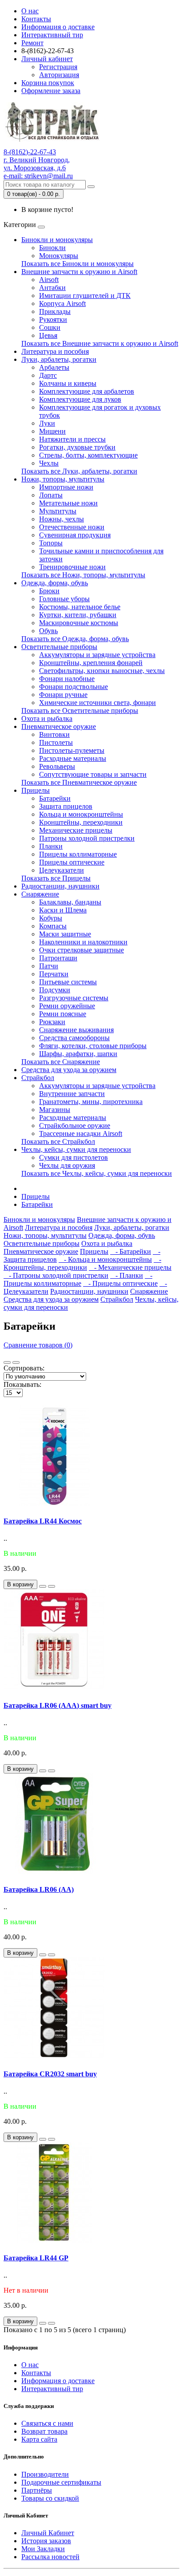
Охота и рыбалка (47, 718)
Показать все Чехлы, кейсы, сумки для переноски (97, 1173)
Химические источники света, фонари (97, 703)
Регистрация (58, 67)
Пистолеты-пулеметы (72, 750)
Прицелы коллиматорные (78, 854)
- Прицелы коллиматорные (78, 1279)
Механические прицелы (76, 830)
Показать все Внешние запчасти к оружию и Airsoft (100, 343)
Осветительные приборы (59, 647)
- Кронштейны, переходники (82, 1263)
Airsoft (49, 280)
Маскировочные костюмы (79, 623)
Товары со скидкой (50, 2498)
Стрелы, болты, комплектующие (88, 455)
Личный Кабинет (48, 2533)
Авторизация (59, 75)
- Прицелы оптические (120, 1283)
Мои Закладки (43, 2549)
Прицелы (36, 790)
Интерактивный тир (52, 35)
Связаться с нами (47, 2423)
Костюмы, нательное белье (80, 607)
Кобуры (51, 918)
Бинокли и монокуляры (57, 240)
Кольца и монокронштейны (81, 814)
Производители (45, 2474)
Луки (47, 423)
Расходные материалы (73, 758)
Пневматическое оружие (59, 726)
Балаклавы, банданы (70, 902)
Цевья (48, 335)
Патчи (49, 966)
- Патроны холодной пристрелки (56, 1275)
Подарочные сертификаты (61, 2482)
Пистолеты (56, 742)
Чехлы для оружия (67, 1165)
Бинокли (52, 248)
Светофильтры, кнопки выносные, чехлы (102, 671)
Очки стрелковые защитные (82, 950)
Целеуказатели (62, 870)
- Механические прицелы (130, 1267)
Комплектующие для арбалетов (87, 391)
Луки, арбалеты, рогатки (59, 359)
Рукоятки (53, 319)
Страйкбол (38, 1078)
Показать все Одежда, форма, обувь (75, 639)
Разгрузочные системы (74, 998)
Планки (51, 846)
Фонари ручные (63, 695)
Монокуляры (59, 256)
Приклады (55, 311)
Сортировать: (24, 1368)
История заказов (46, 2541)
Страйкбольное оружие (75, 1126)
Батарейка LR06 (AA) (39, 1889)
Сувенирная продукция (75, 535)
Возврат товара (44, 2431)
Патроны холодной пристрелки (87, 838)
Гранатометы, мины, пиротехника (91, 1102)
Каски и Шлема (63, 910)
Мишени (52, 431)
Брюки (49, 591)
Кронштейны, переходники (81, 822)
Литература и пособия (55, 351)
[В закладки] (43, 1586)
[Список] (7, 1362)
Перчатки (54, 974)
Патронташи (58, 958)
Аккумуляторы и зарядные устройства (97, 655)
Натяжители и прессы (72, 439)
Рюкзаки (52, 1022)
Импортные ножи (66, 487)
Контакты (36, 19)
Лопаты (51, 495)
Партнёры (37, 2490)
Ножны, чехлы (62, 519)
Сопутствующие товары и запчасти (93, 774)
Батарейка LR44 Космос (43, 1521)
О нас (30, 11)
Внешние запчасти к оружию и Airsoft (79, 272)
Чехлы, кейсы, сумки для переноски (76, 1149)
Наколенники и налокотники (83, 942)
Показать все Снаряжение (61, 1062)
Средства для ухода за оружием (69, 1070)
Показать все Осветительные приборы (80, 711)
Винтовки (54, 734)
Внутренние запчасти (72, 1094)
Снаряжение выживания (76, 1030)
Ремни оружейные (67, 1006)
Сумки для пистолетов (74, 1157)
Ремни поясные (63, 1014)
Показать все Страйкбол (58, 1141)
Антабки (52, 288)
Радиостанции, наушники (60, 886)
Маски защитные (65, 934)
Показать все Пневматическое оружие (79, 782)
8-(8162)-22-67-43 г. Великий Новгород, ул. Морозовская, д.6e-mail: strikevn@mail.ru (38, 164)
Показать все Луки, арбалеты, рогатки (79, 471)
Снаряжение (40, 894)
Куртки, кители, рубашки (78, 615)
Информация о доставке (58, 27)
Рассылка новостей (50, 2557)
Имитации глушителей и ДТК (85, 296)
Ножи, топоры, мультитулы (63, 479)
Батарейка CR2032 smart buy (50, 2074)
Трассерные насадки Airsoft (81, 1133)
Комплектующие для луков (80, 399)
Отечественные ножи (72, 527)
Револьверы (57, 766)
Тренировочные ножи (72, 567)
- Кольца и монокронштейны (105, 1259)
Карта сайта (39, 2439)
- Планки (127, 1275)
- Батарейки (131, 1251)
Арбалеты (54, 367)
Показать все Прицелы (56, 878)
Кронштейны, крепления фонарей (91, 663)
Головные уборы (64, 599)
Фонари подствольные (74, 687)
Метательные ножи (68, 503)
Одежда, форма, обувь (55, 583)
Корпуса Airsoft (62, 303)
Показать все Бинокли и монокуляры (78, 264)
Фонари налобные (67, 679)
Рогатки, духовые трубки (77, 447)
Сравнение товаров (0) (38, 1345)
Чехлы (49, 463)
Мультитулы (58, 511)
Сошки (50, 327)
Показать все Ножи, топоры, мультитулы (83, 575)
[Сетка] (16, 1362)
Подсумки (55, 990)
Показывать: (22, 1384)
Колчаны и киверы (68, 383)
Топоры (51, 543)
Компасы (53, 926)
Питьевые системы (68, 982)
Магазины (55, 1110)
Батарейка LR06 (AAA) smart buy (58, 1705)
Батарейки (55, 798)
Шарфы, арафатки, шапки (78, 1054)
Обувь (48, 631)
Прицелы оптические (72, 862)
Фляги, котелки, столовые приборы (93, 1046)
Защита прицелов (66, 806)
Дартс (48, 375)
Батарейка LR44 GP (36, 2258)
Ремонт (32, 43)
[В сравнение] (52, 1586)
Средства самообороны (74, 1038)
